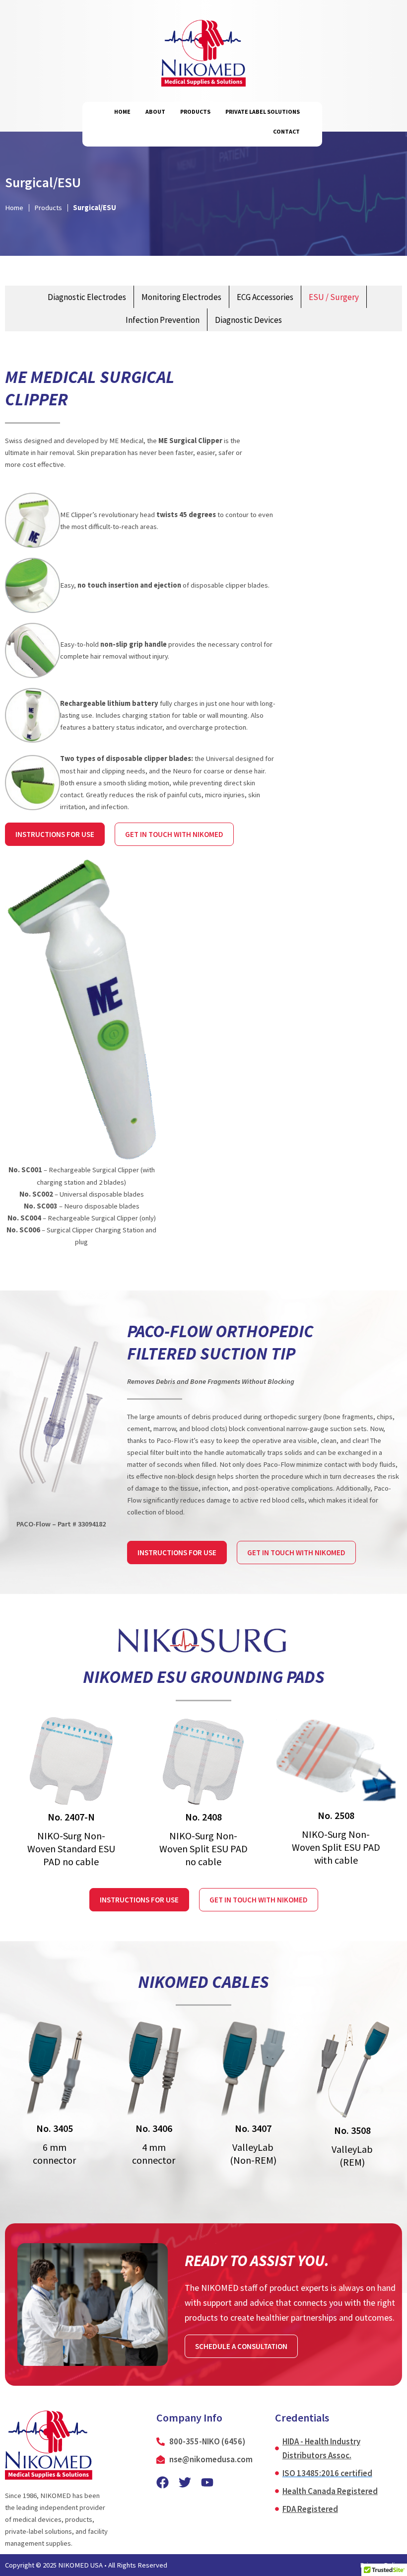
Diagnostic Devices (248, 320)
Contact (286, 131)
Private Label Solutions (263, 112)
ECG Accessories (265, 297)
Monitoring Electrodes (181, 297)
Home (122, 112)
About (155, 112)
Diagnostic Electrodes (87, 297)
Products (195, 112)
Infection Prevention (163, 320)
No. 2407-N (71, 1817)
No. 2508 (336, 1815)
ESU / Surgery (334, 297)
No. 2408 (203, 1817)
